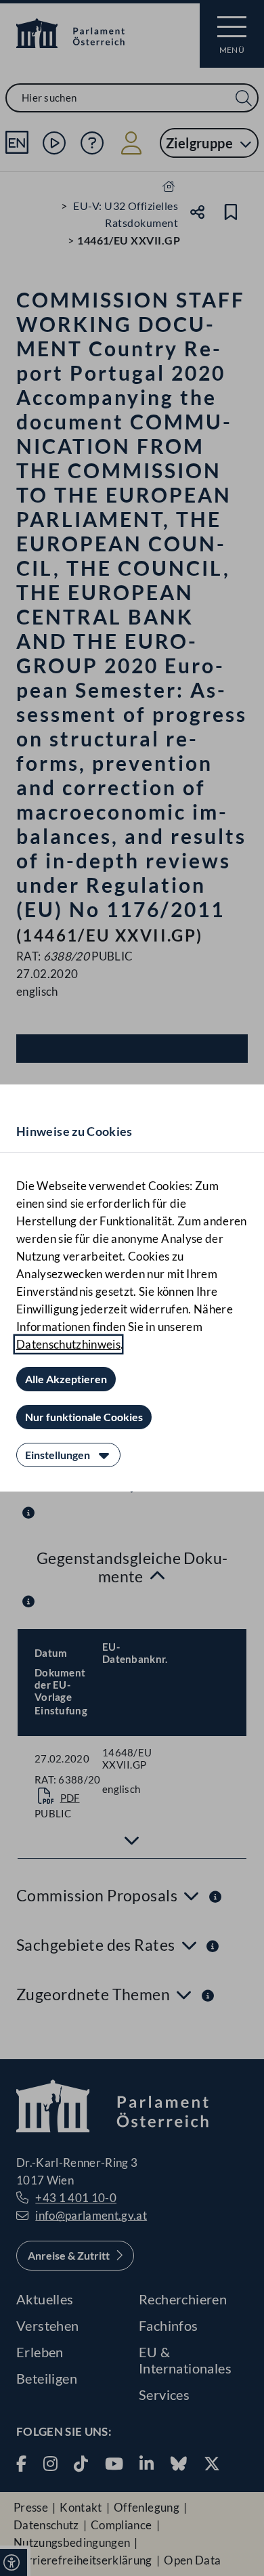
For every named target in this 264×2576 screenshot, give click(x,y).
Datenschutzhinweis (68, 1344)
